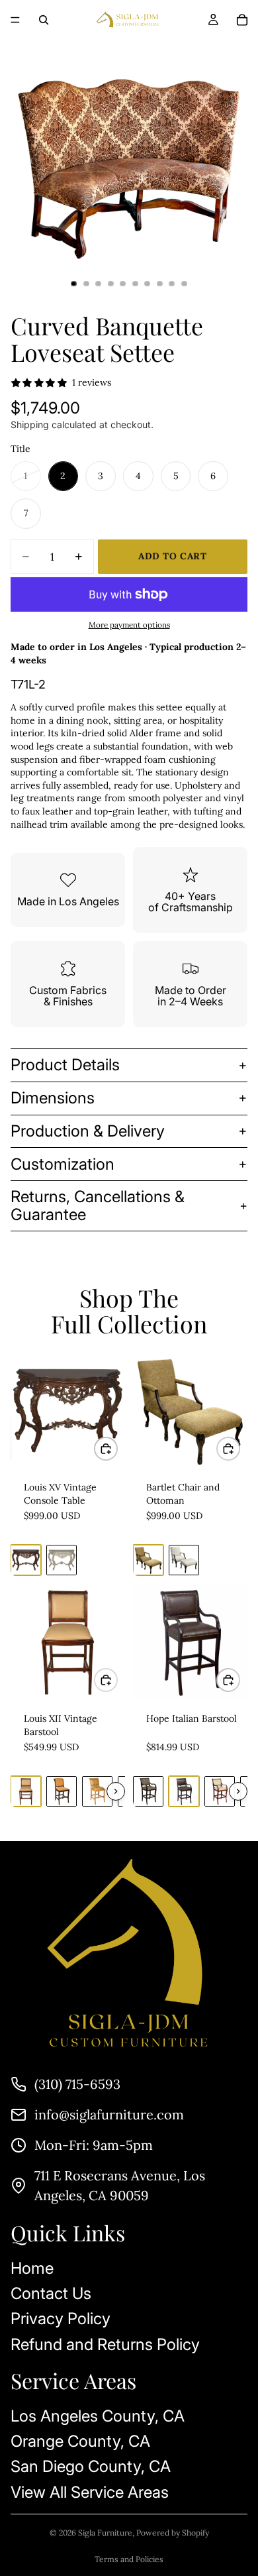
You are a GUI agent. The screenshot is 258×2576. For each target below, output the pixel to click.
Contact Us (51, 2293)
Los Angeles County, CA (98, 2416)
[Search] (44, 20)
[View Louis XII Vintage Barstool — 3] (97, 1791)
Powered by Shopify (173, 2533)
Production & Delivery (88, 1131)
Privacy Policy (61, 2319)
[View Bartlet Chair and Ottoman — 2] (184, 1560)
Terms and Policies (129, 2559)
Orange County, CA (80, 2441)
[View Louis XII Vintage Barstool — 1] (26, 1791)
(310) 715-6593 (77, 2084)
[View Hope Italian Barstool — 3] (220, 1791)
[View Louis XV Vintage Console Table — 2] (62, 1560)
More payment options (129, 625)
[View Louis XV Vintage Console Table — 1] (26, 1560)
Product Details (65, 1065)
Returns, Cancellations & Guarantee (98, 1205)
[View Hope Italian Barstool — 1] (148, 1791)
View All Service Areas (90, 2492)
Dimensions (53, 1098)
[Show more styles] (116, 1791)
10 (185, 284)
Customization (63, 1164)
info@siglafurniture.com (109, 2114)
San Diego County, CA (91, 2467)
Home (32, 2268)
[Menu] (15, 20)
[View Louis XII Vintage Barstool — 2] (62, 1791)
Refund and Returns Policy (105, 2344)
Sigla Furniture (105, 2533)
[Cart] (242, 20)
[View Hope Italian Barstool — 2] (184, 1791)
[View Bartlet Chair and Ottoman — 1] (148, 1560)
